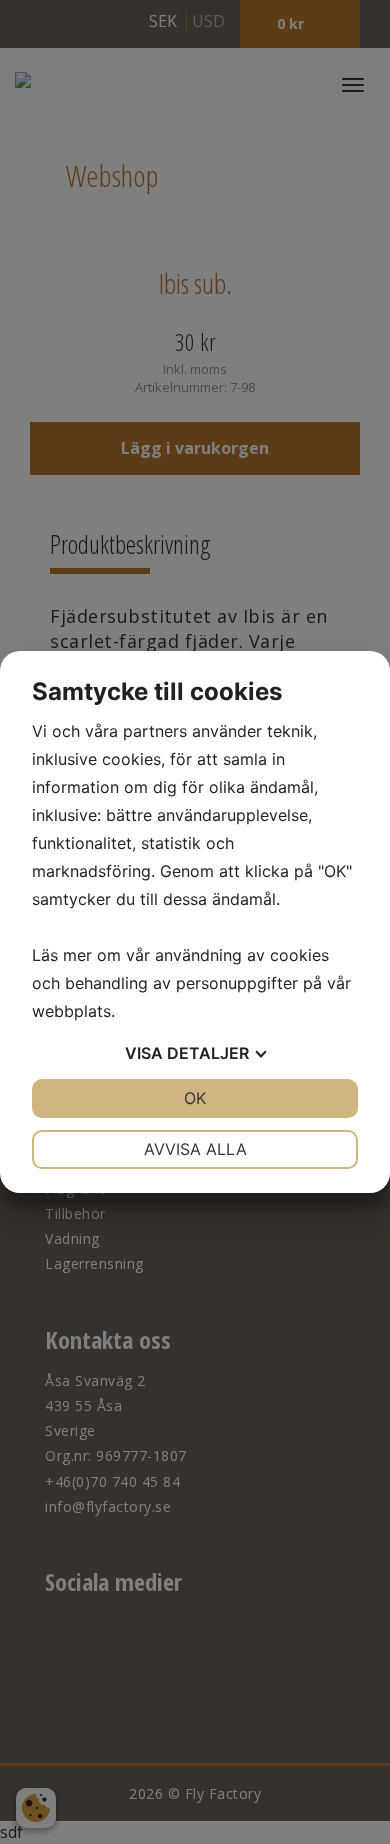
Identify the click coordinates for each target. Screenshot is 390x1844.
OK (195, 1098)
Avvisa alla (195, 1149)
